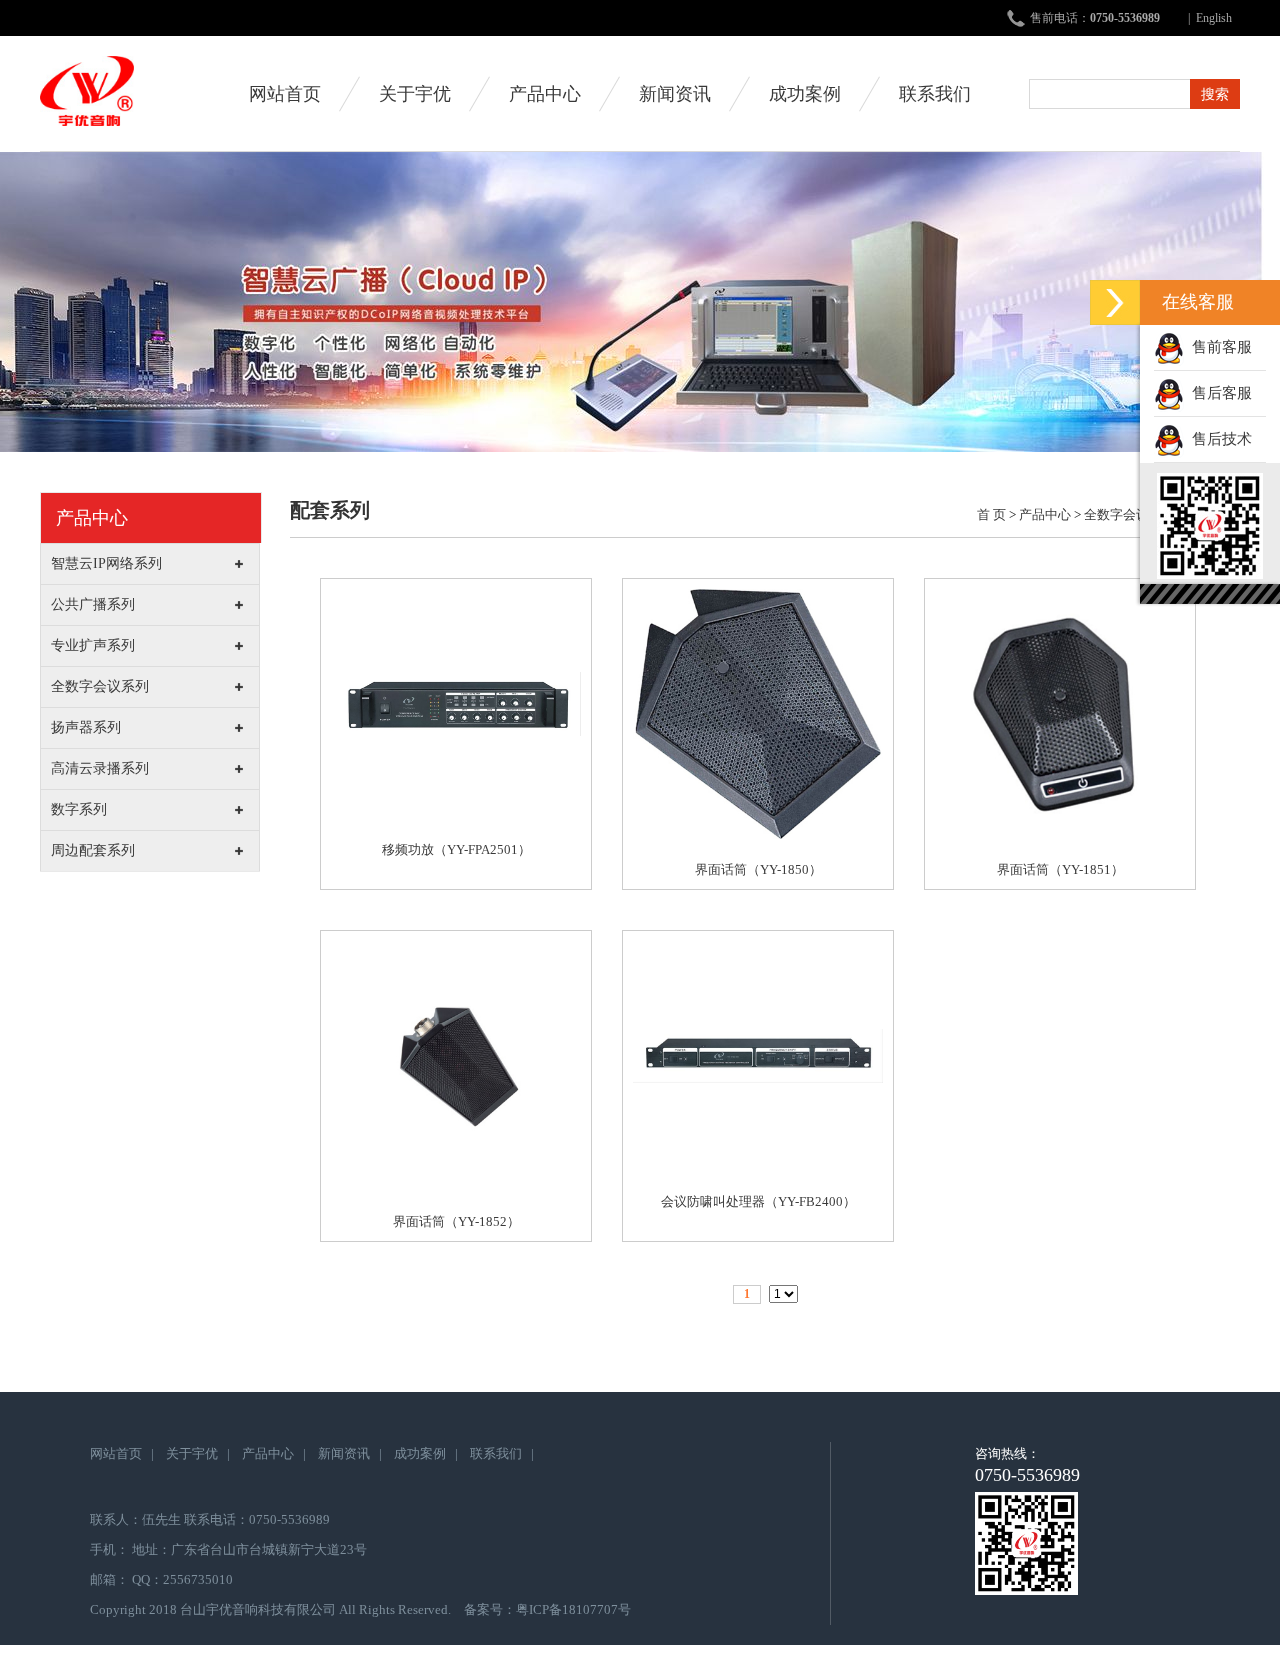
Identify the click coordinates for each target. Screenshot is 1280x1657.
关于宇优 (415, 94)
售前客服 (1218, 347)
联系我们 (935, 94)
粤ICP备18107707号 (573, 1609)
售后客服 (1218, 393)
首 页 (991, 514)
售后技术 (1218, 439)
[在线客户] (1115, 302)
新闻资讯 (675, 94)
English (1214, 18)
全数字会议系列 (1129, 514)
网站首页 (285, 94)
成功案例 (805, 94)
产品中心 (545, 94)
